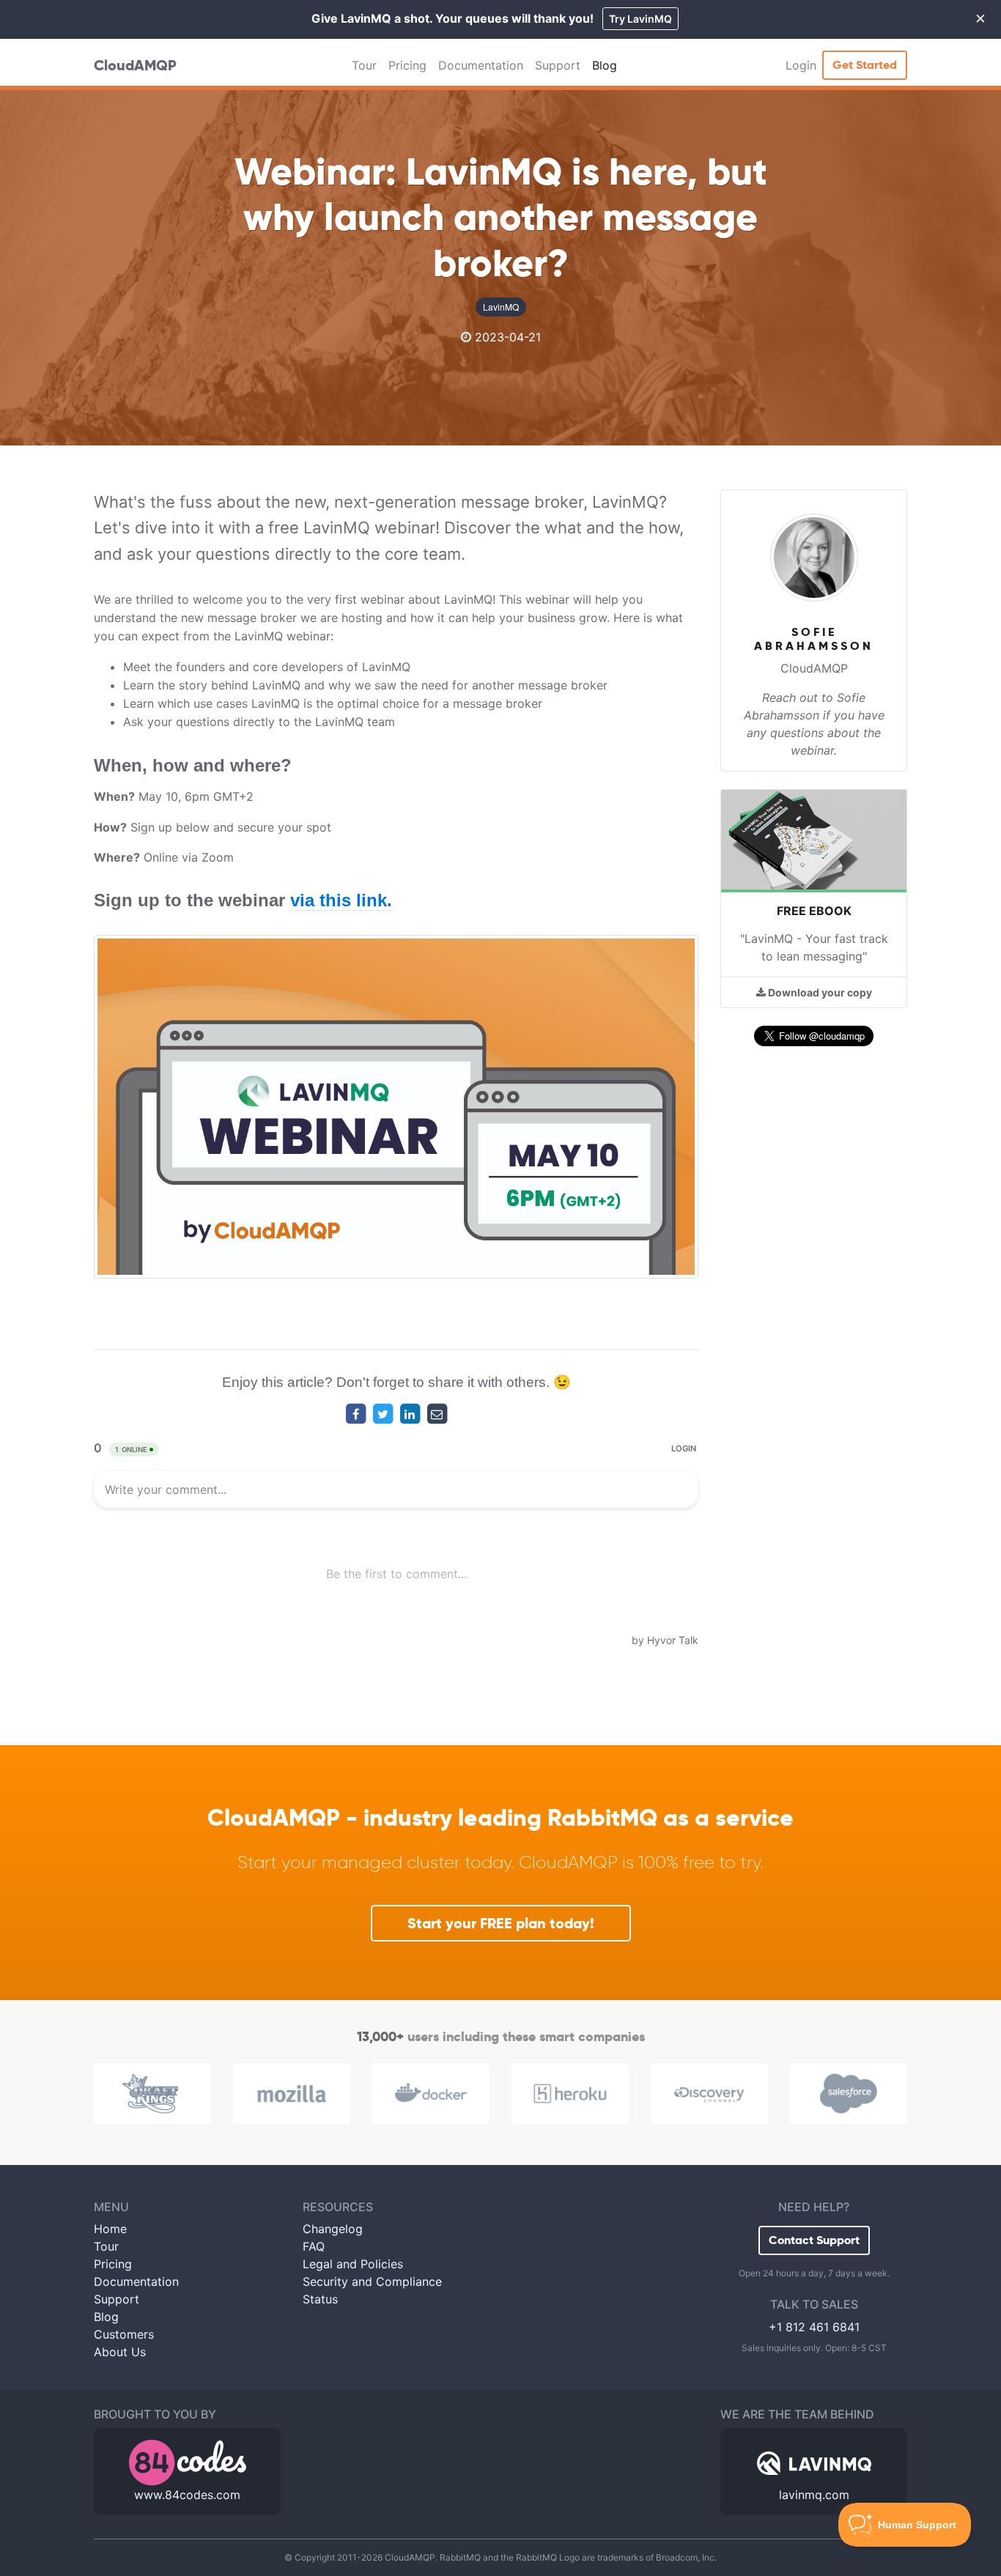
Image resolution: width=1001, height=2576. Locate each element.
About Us (120, 2352)
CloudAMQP (135, 65)
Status (320, 2299)
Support (558, 65)
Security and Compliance (372, 2281)
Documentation (481, 65)
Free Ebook (814, 911)
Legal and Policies (353, 2264)
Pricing (407, 65)
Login (801, 65)
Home (110, 2229)
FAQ (314, 2246)
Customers (124, 2334)
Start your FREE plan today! (501, 1923)
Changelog (333, 2229)
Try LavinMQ (640, 19)
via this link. (341, 900)
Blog (605, 65)
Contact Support (814, 2240)
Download (819, 992)
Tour (364, 65)
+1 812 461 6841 (814, 2327)
